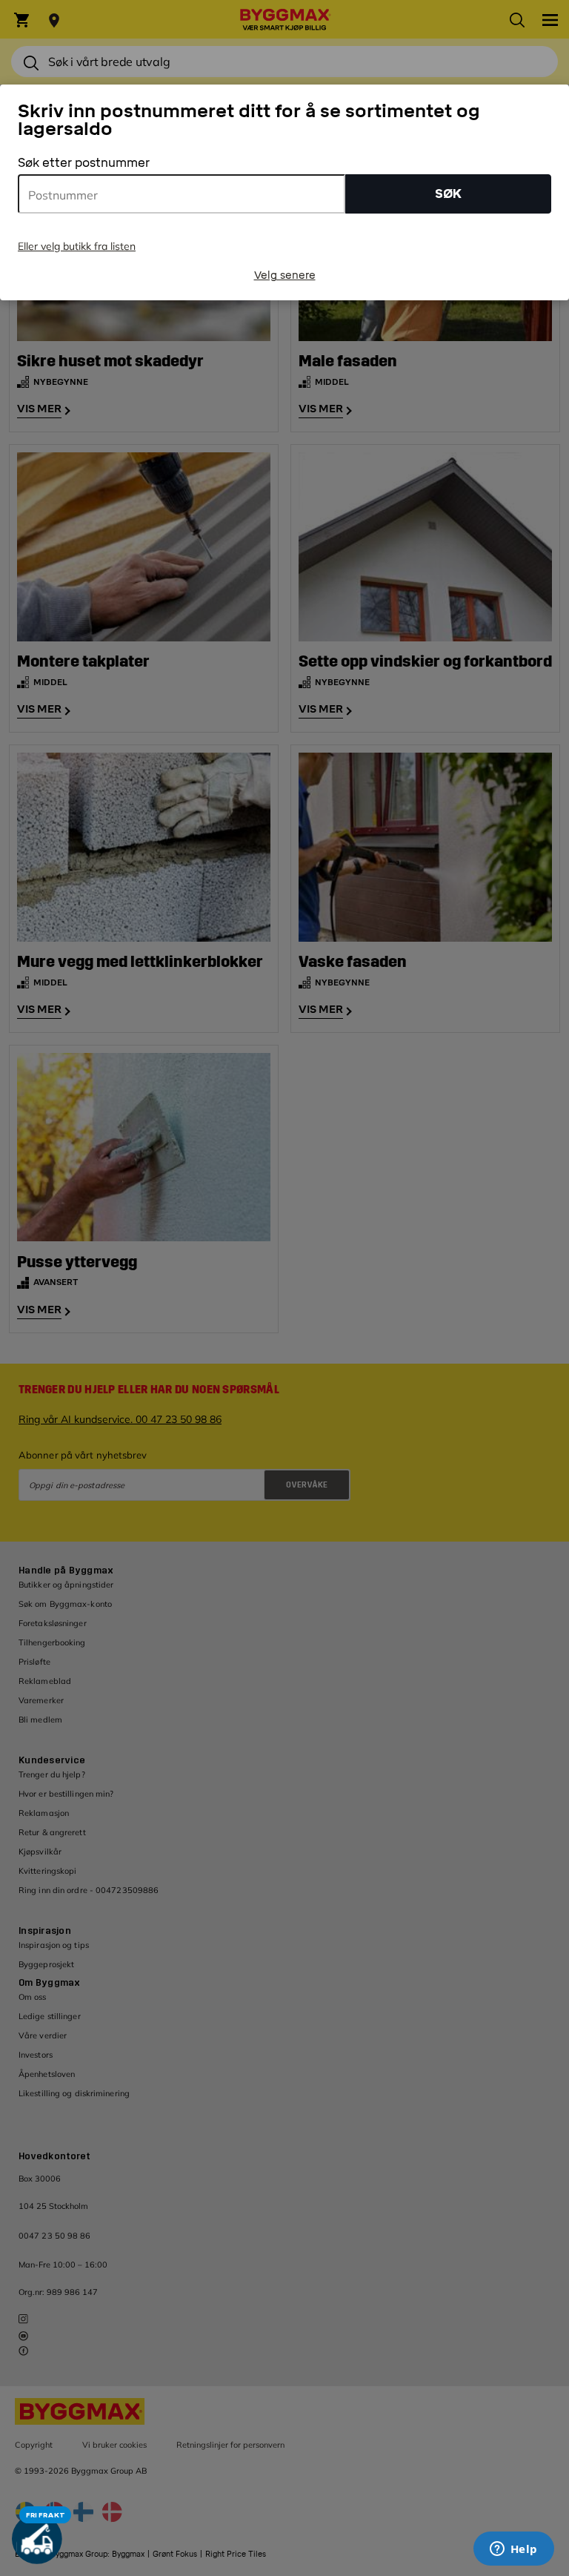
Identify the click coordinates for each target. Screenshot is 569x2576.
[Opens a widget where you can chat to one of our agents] (513, 2550)
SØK (448, 194)
